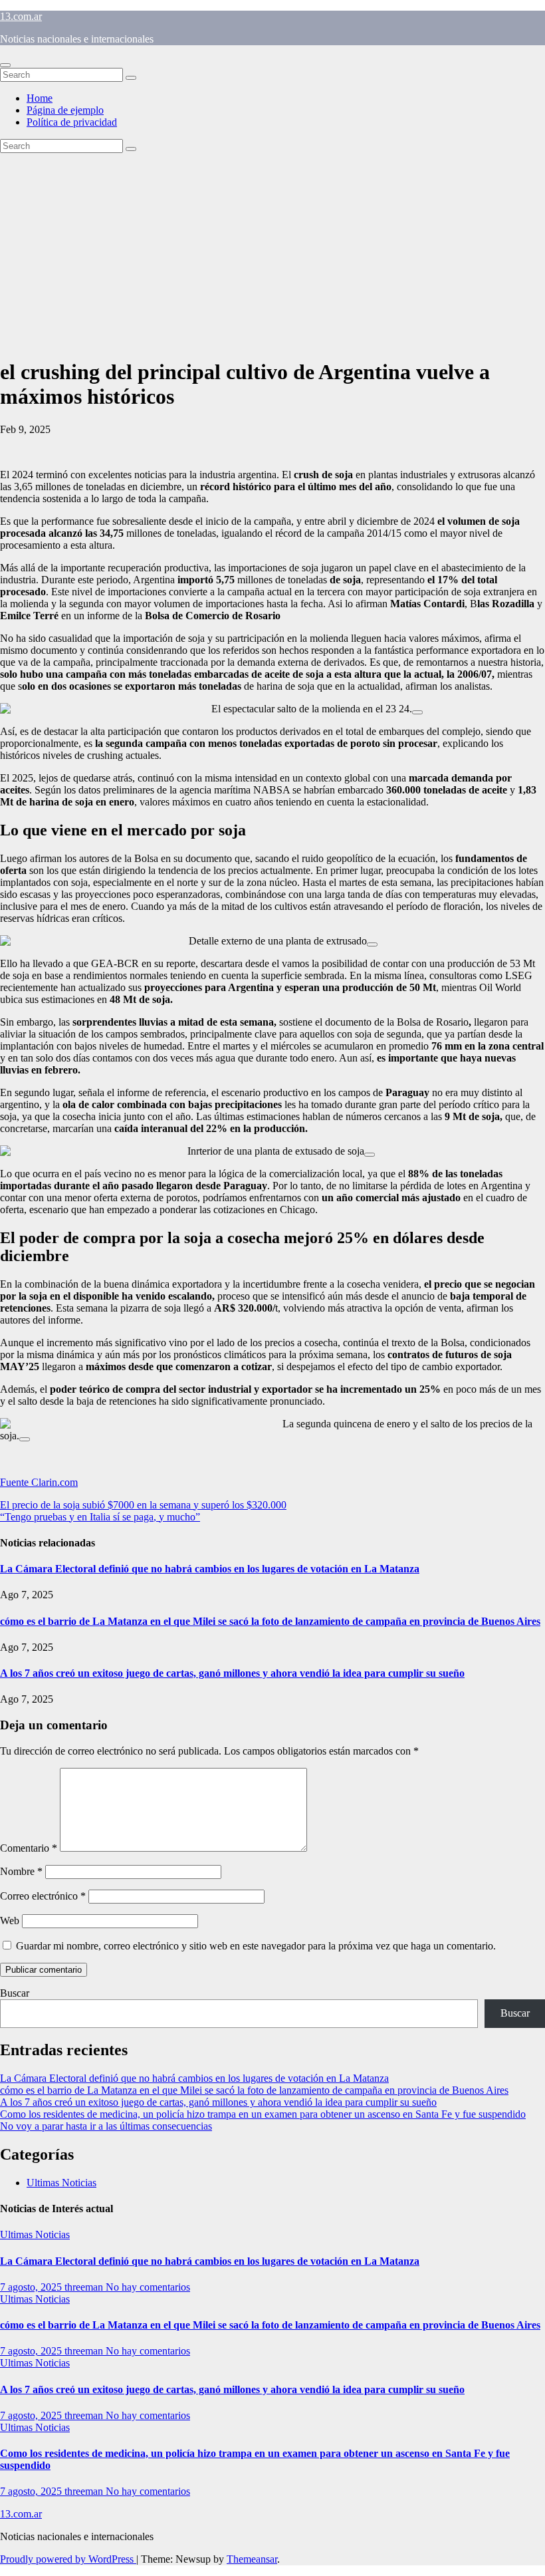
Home (40, 98)
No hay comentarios (148, 2287)
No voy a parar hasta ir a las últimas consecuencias (106, 2126)
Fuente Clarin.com (39, 1482)
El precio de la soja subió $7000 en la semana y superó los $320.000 (143, 1505)
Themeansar (252, 2559)
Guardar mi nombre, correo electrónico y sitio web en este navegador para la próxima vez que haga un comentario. (256, 1946)
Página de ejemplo (65, 110)
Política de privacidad (72, 122)
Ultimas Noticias (61, 2183)
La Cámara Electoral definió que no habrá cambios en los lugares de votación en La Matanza (210, 1569)
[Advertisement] (272, 253)
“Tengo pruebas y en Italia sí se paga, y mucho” (100, 1517)
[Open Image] (417, 712)
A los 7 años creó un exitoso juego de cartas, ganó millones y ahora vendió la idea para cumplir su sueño (232, 1673)
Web (10, 1921)
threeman (85, 2287)
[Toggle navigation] (5, 65)
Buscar (15, 1993)
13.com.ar (21, 16)
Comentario (29, 1848)
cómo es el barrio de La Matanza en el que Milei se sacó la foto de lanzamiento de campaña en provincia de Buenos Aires (270, 1621)
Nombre (21, 1871)
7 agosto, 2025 (32, 2287)
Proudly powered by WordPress (68, 2559)
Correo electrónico (43, 1896)
